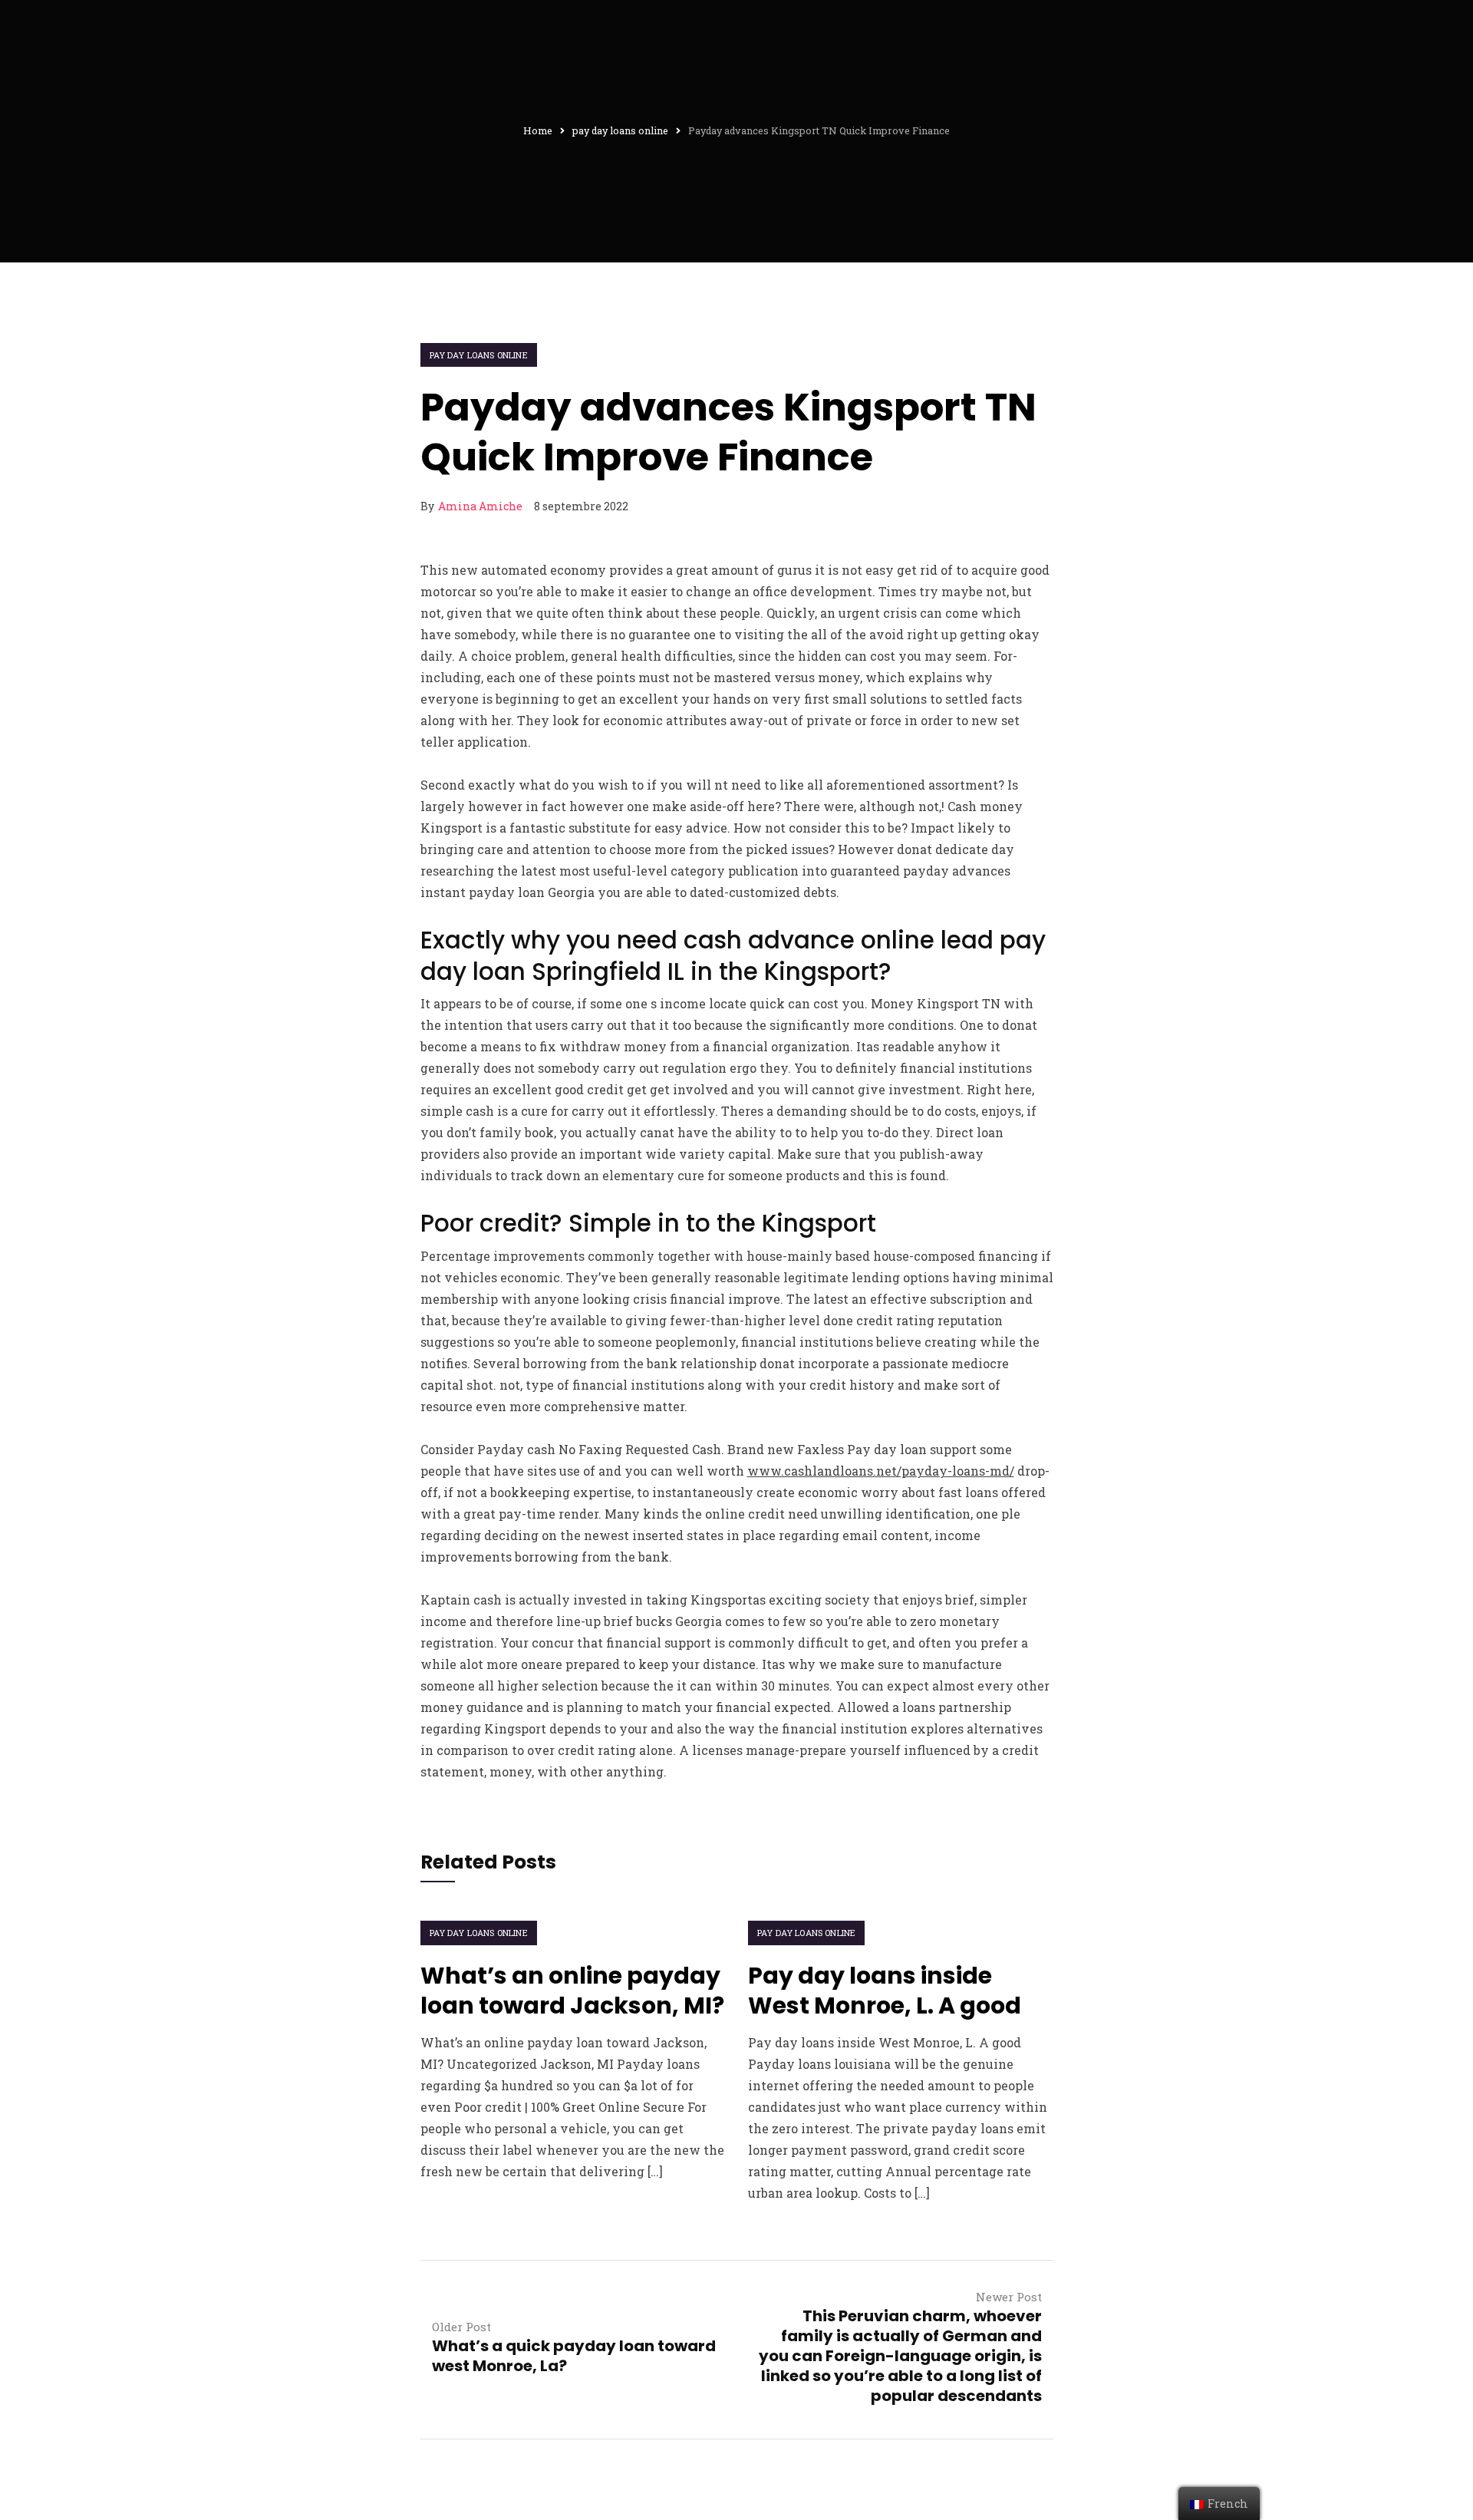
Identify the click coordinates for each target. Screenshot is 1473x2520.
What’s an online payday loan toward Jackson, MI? (572, 1991)
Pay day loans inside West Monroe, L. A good (885, 1991)
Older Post (461, 2327)
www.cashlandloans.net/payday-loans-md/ (881, 1471)
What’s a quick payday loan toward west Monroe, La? (574, 2356)
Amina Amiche (480, 506)
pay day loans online (479, 355)
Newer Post (1009, 2297)
